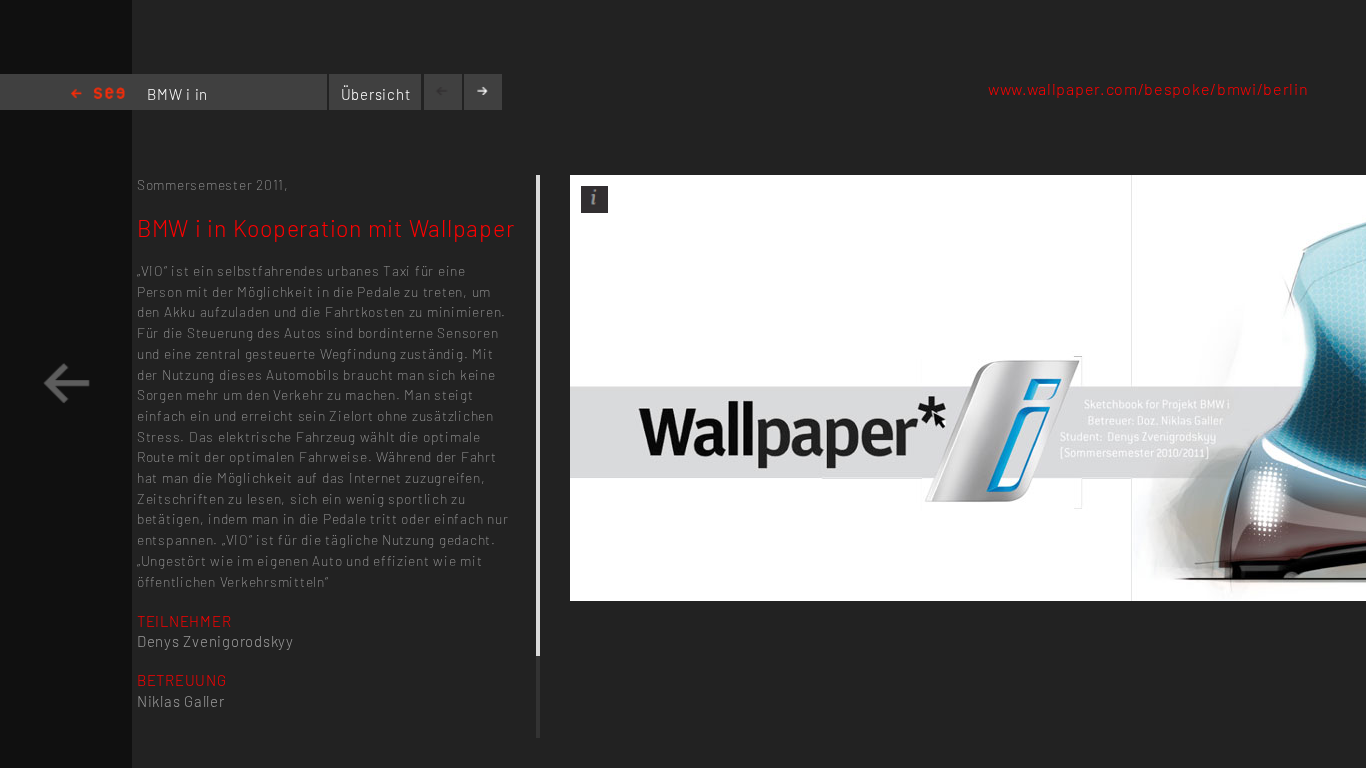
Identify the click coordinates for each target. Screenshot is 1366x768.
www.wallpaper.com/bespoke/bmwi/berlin (1148, 88)
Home (98, 94)
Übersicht (376, 94)
